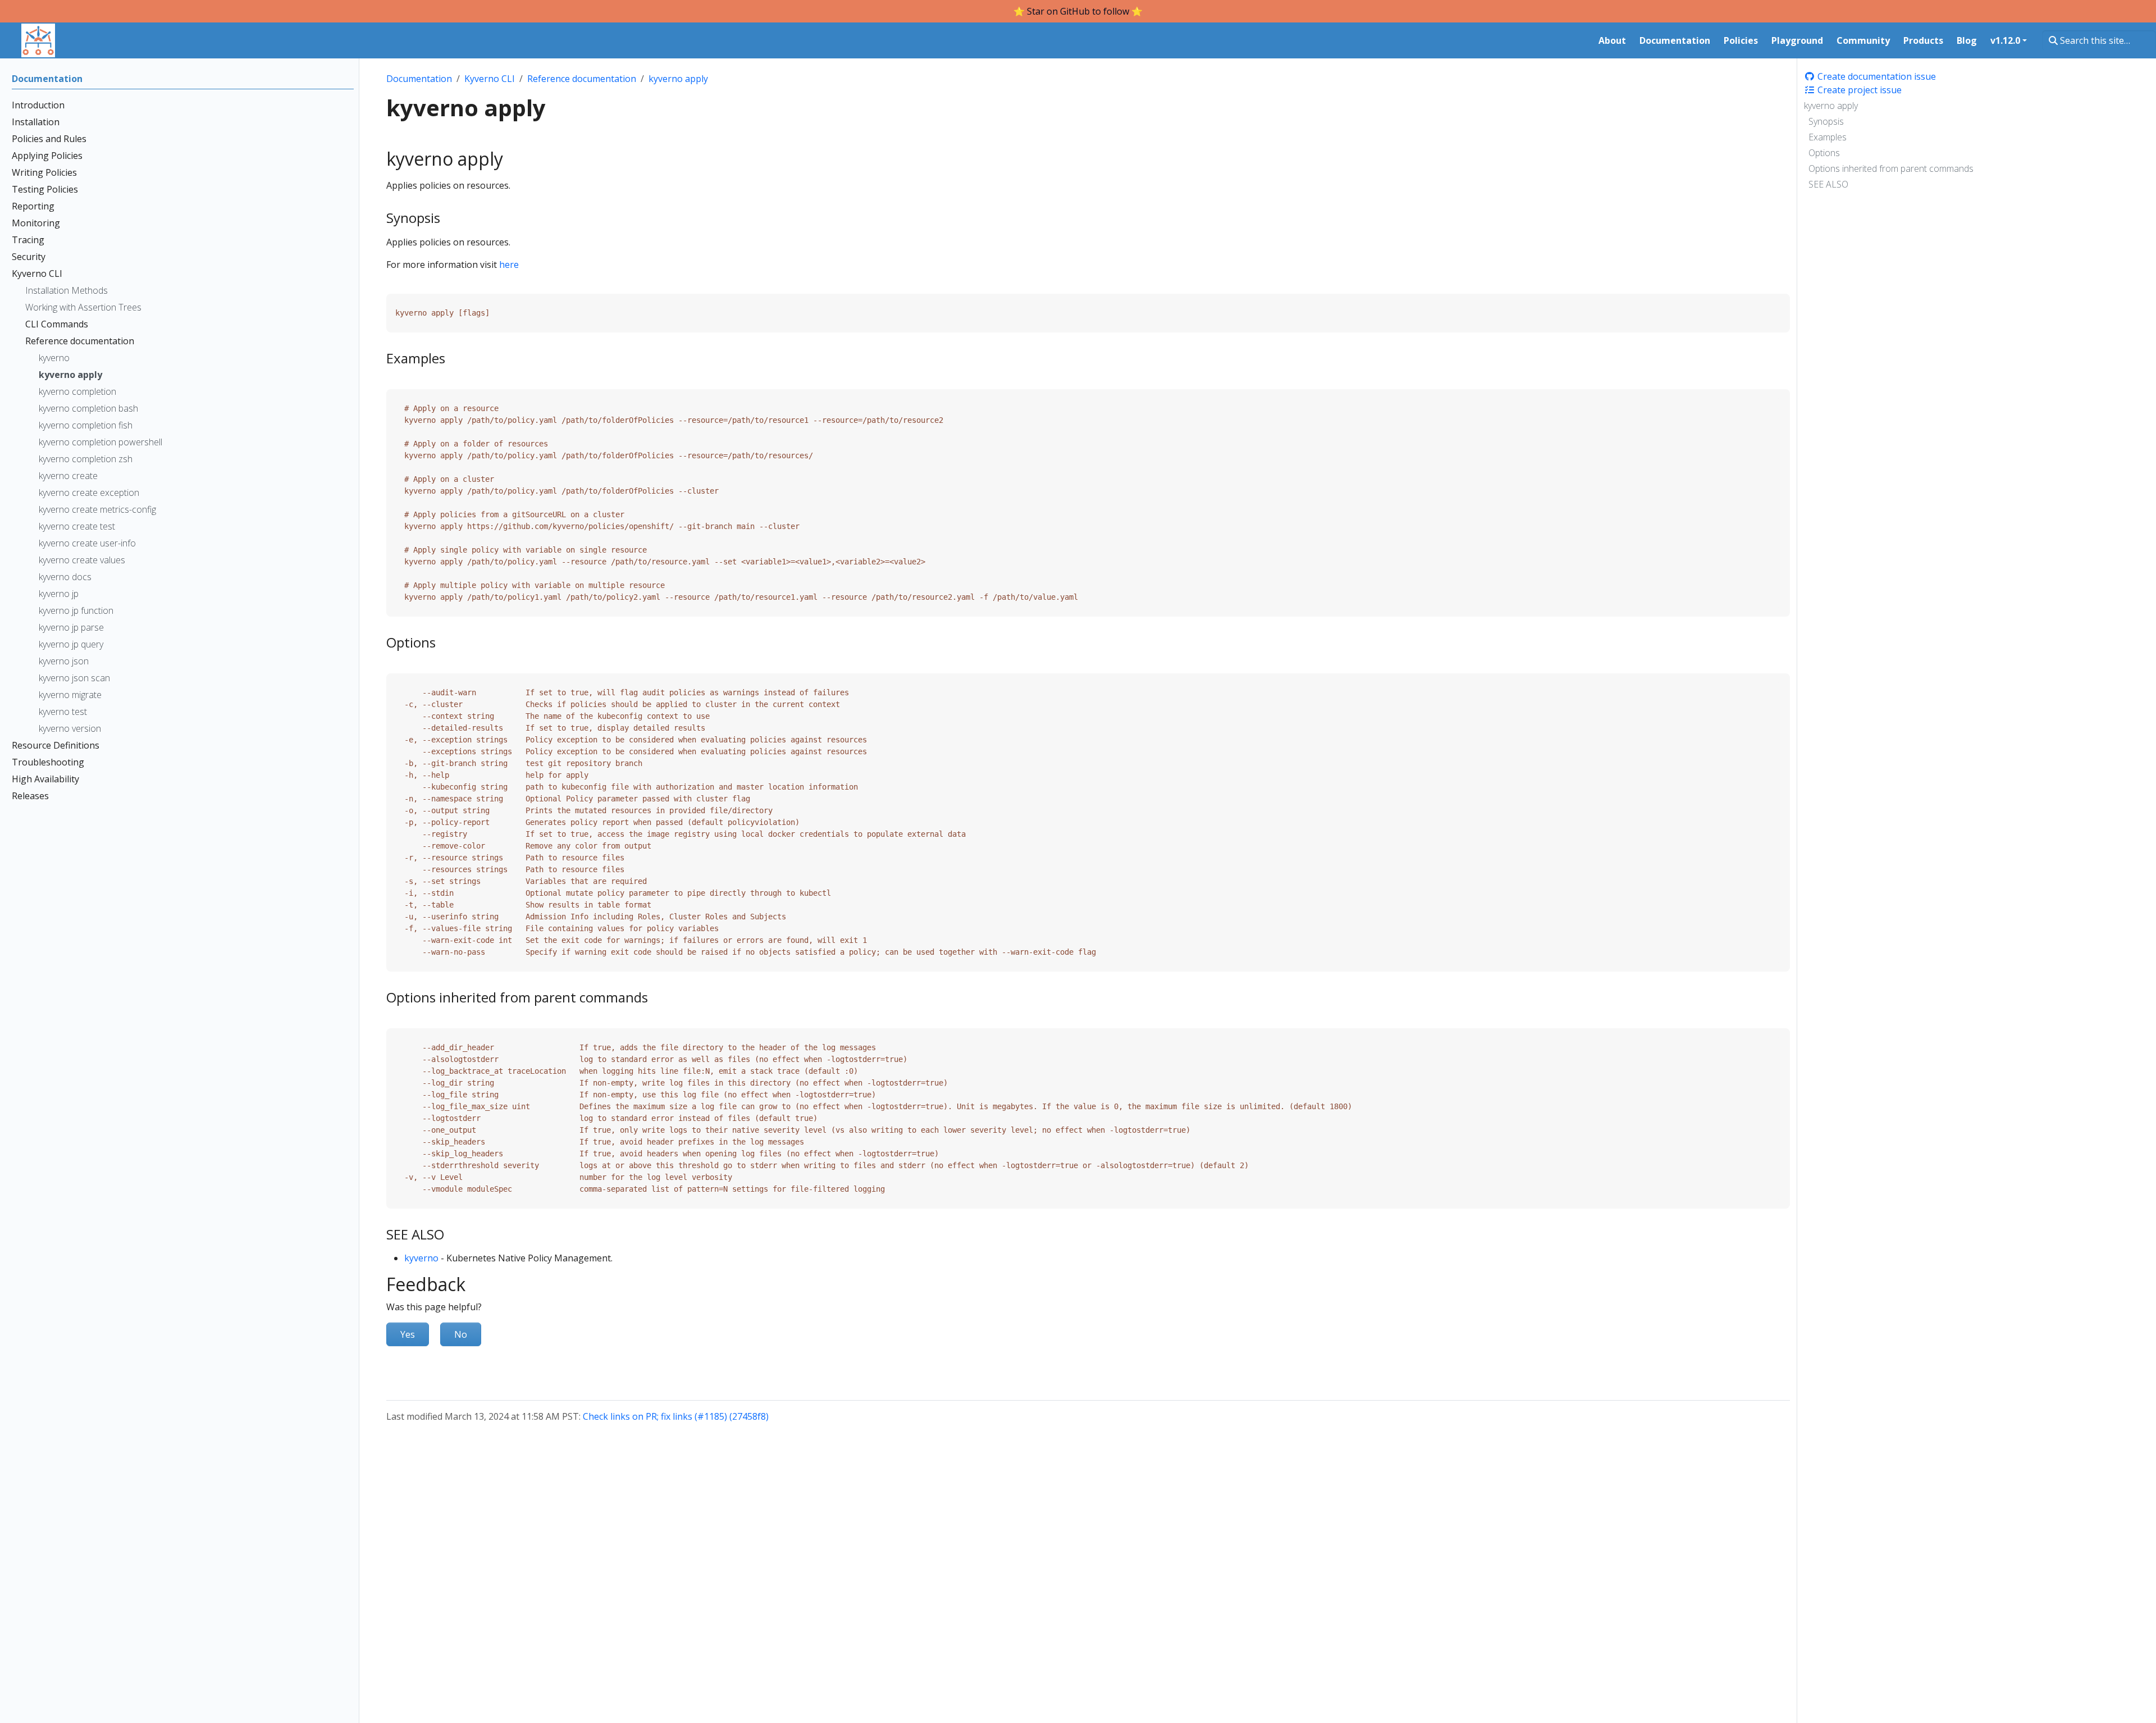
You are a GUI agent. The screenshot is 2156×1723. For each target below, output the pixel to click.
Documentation (419, 79)
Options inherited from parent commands (1891, 168)
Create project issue (1858, 90)
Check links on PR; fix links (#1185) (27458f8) (676, 1416)
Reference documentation (582, 79)
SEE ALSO (1828, 184)
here (509, 265)
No (461, 1334)
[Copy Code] (1758, 294)
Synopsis (1826, 121)
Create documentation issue (1876, 76)
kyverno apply (1831, 106)
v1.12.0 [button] (2005, 40)
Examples (1828, 137)
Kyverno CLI (490, 79)
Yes (408, 1334)
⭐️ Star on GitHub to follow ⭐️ (1078, 11)
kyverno (421, 1258)
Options (1824, 153)
